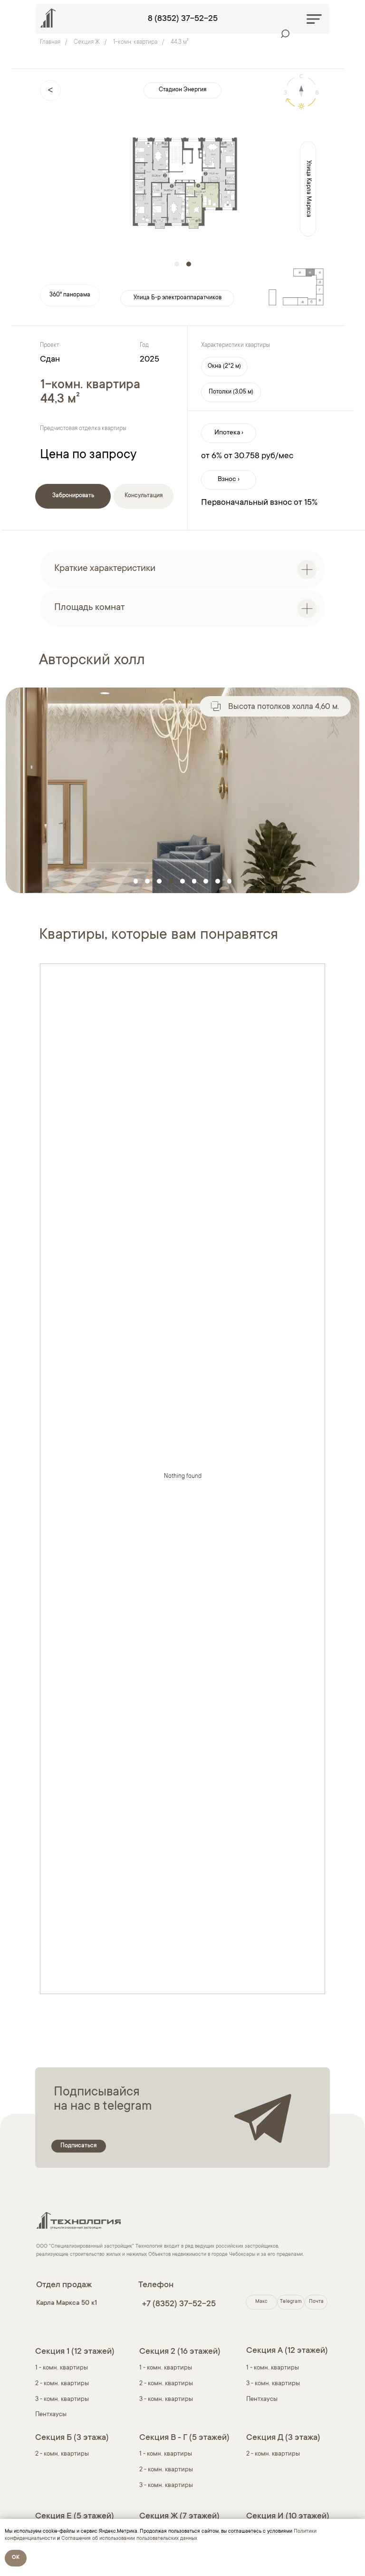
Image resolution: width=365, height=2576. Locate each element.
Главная (50, 42)
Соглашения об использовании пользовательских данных (129, 2539)
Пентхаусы (51, 2414)
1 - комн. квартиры (166, 2368)
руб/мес (277, 456)
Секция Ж (87, 42)
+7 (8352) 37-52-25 (179, 2304)
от (228, 456)
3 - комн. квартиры (62, 2399)
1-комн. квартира (135, 42)
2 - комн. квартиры (62, 2384)
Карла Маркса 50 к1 (67, 2303)
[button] (224, 367)
